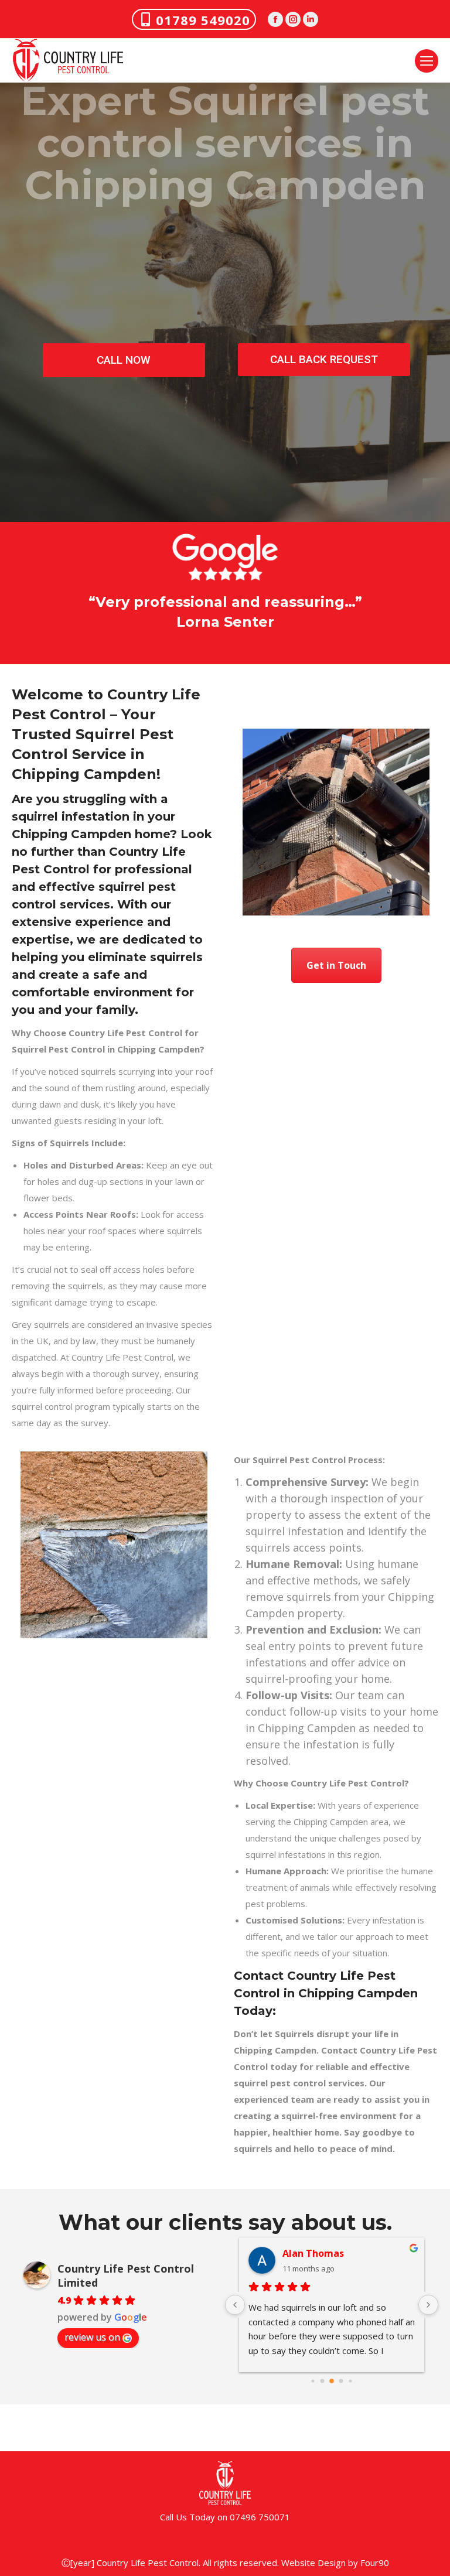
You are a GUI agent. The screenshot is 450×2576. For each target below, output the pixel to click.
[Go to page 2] (323, 2381)
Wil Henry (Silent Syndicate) (348, 2253)
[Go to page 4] (341, 2381)
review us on (92, 2337)
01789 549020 (203, 20)
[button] (9, 612)
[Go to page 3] (332, 2381)
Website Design (313, 2563)
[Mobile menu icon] (427, 61)
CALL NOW (124, 360)
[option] (225, 612)
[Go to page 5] (350, 2381)
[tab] (199, 644)
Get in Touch (336, 965)
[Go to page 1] (313, 2381)
